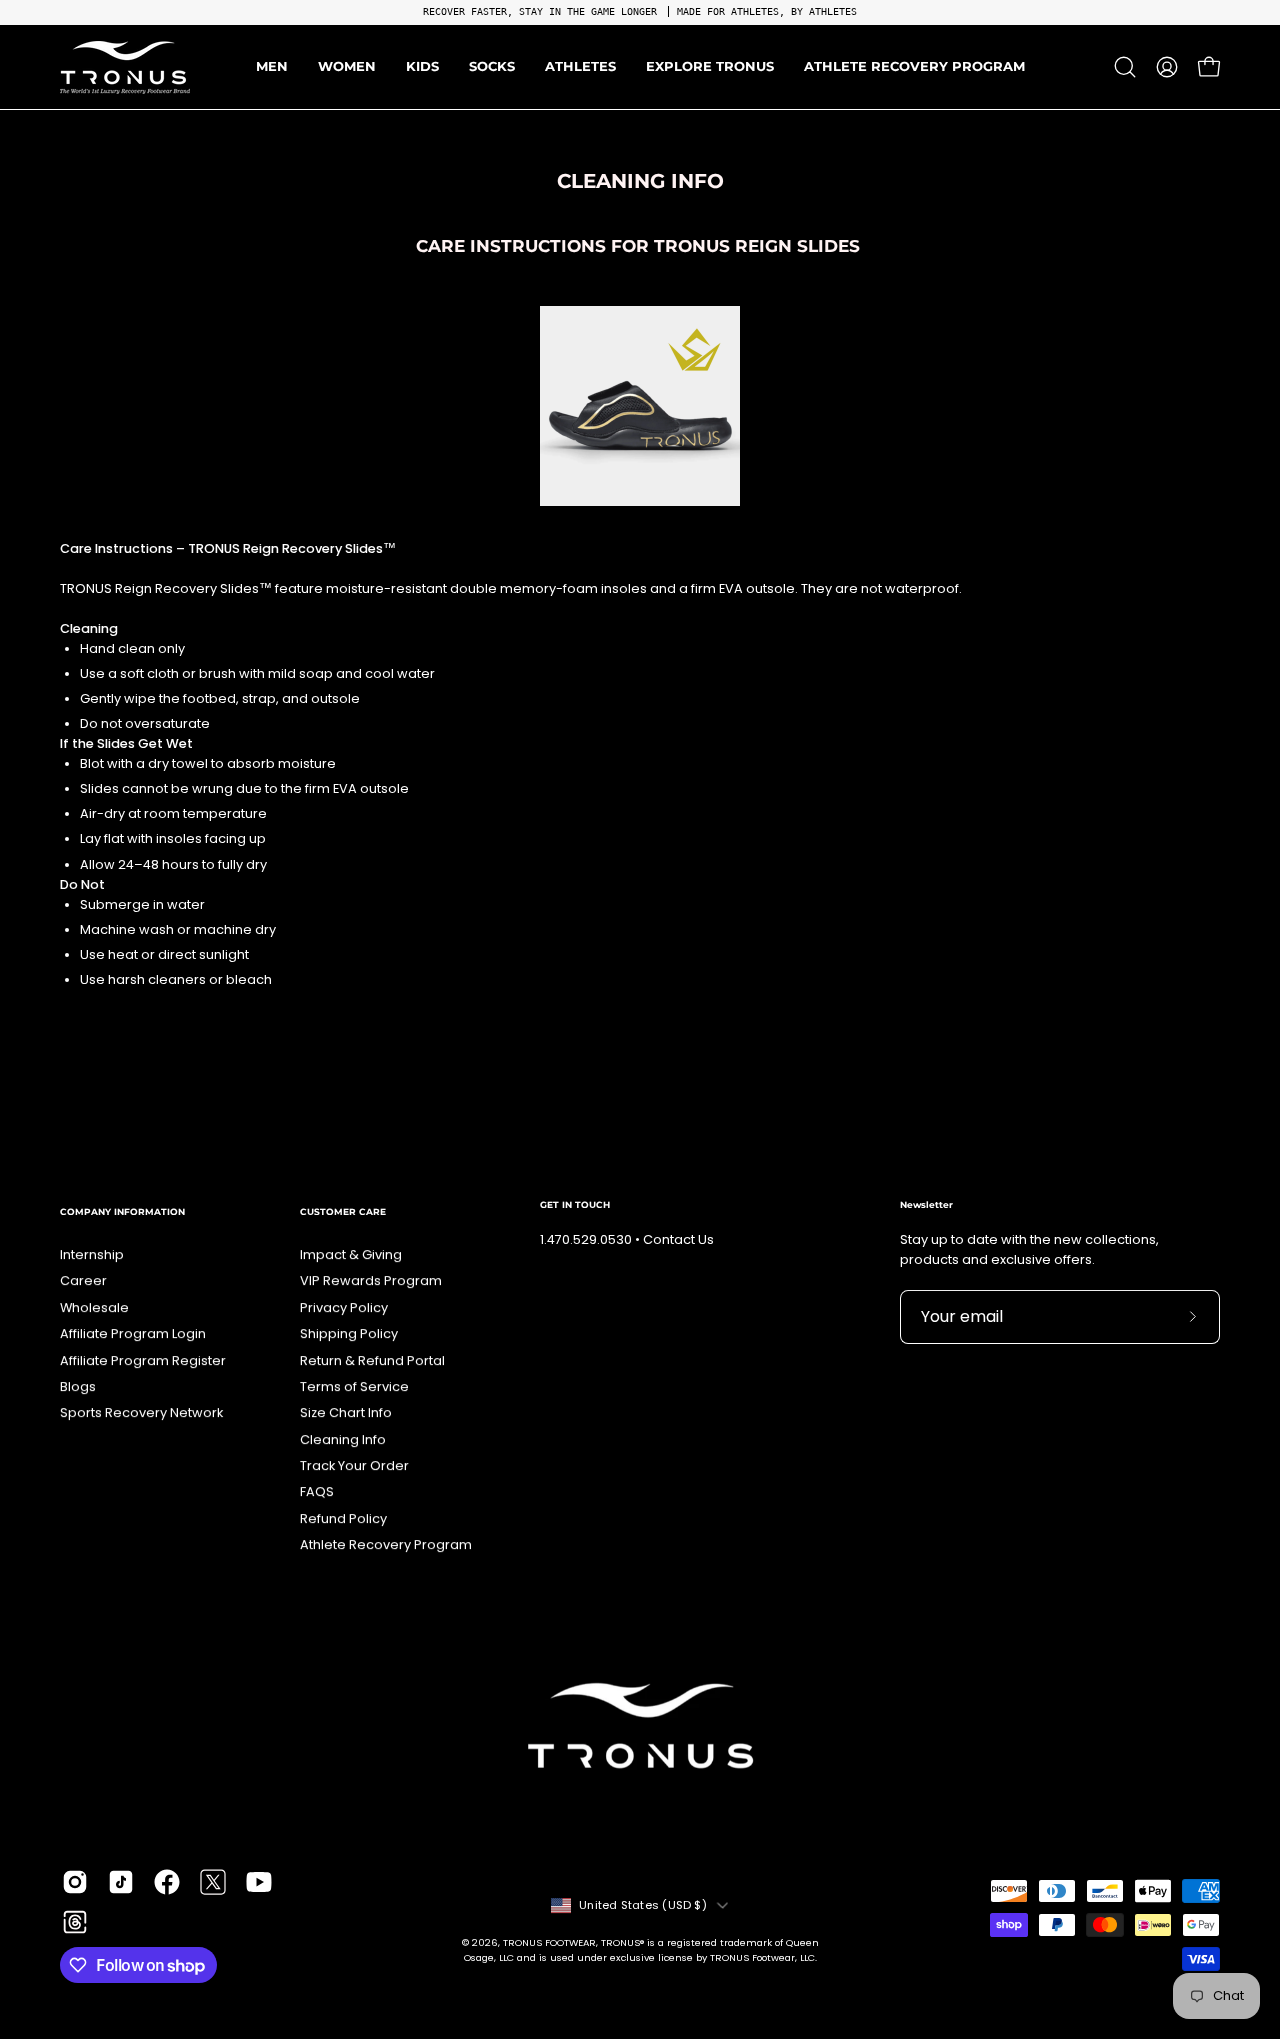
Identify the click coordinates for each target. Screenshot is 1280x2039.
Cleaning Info (343, 1439)
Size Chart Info (346, 1412)
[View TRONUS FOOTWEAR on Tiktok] (121, 1882)
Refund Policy (343, 1518)
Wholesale (94, 1307)
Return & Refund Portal (372, 1360)
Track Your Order (354, 1465)
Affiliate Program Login (133, 1333)
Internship (92, 1254)
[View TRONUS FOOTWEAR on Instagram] (75, 1882)
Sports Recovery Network (141, 1412)
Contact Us (678, 1239)
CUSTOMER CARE (343, 1211)
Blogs (78, 1386)
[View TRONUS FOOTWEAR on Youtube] (259, 1882)
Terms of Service (354, 1386)
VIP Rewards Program (371, 1280)
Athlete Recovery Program (386, 1544)
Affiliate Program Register (143, 1360)
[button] (580, 67)
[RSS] (75, 1922)
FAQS (317, 1491)
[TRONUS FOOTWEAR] (125, 67)
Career (83, 1280)
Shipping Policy (349, 1333)
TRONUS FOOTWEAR (549, 1942)
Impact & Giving (351, 1254)
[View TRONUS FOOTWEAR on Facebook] (167, 1882)
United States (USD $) (643, 1905)
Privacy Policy (344, 1307)
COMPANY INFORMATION (122, 1211)
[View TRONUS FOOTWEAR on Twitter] (213, 1882)
